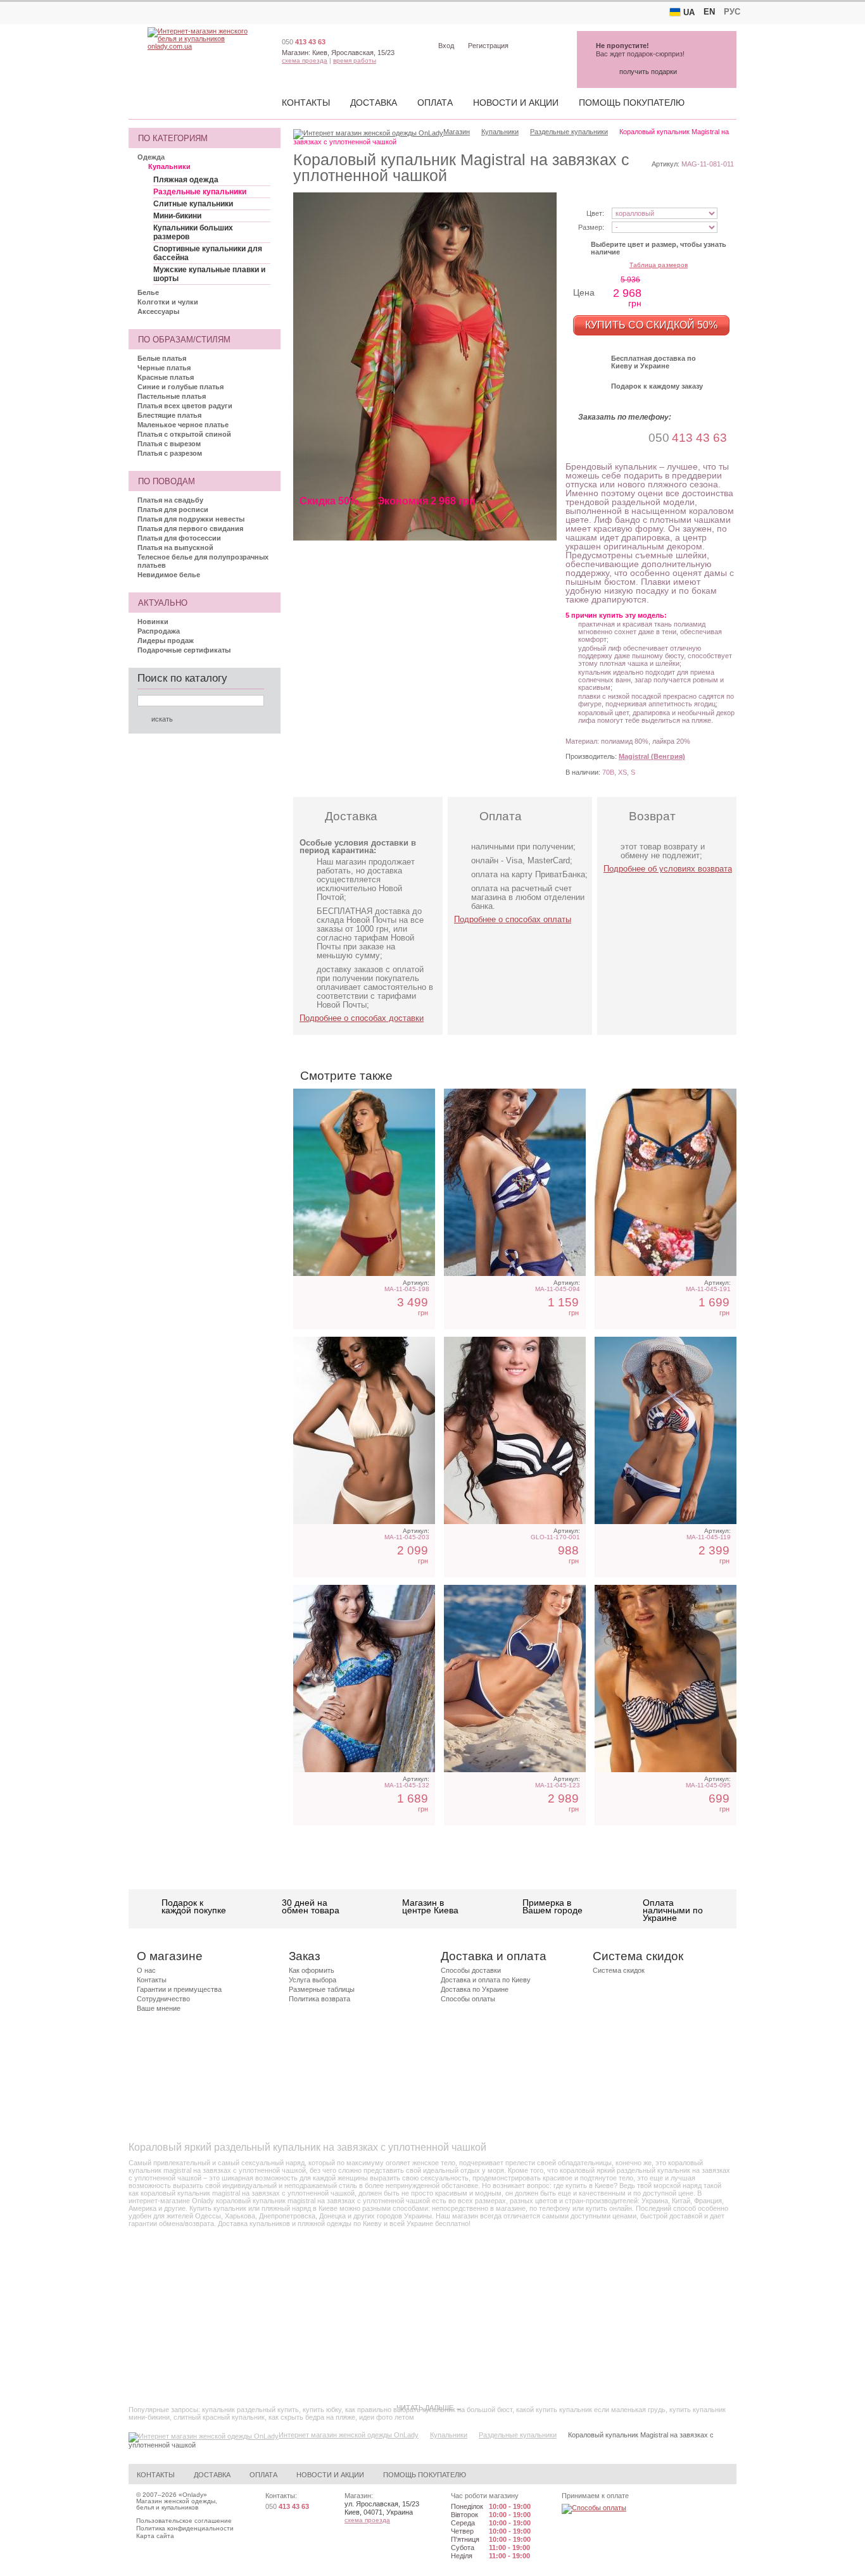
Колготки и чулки (168, 302)
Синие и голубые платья (180, 387)
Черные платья (164, 368)
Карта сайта (155, 2536)
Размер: (591, 227)
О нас (146, 1970)
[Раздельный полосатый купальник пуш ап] (515, 1430)
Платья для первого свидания (190, 528)
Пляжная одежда (186, 180)
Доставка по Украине (475, 1989)
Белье (148, 292)
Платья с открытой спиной (184, 434)
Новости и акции (516, 103)
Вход (446, 46)
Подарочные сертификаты (184, 650)
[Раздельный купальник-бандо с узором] (364, 1679)
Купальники (169, 166)
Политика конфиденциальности (185, 2528)
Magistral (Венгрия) (652, 756)
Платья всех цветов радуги (185, 406)
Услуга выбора (313, 1980)
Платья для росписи (173, 510)
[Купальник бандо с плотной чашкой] (515, 1182)
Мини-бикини (177, 216)
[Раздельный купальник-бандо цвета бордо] (364, 1182)
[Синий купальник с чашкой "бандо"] (515, 1679)
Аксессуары (158, 311)
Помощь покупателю (632, 103)
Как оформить (312, 1970)
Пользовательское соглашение (184, 2521)
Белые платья (162, 358)
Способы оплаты (468, 1999)
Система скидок (619, 1970)
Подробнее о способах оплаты (513, 919)
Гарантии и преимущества (179, 1989)
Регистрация (488, 46)
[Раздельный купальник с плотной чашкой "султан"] (666, 1430)
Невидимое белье (169, 575)
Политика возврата (319, 1999)
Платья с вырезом (169, 444)
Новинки (153, 622)
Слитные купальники (193, 204)
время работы (355, 60)
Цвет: (595, 213)
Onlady (193, 2495)
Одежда (151, 157)
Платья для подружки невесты (191, 519)
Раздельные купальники (200, 192)
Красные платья (166, 377)
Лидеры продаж (166, 641)
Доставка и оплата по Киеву (486, 1980)
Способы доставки (471, 1970)
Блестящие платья (169, 415)
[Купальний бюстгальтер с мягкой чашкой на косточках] (666, 1679)
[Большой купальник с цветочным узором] (666, 1182)
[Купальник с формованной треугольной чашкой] (364, 1430)
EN (709, 12)
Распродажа (159, 631)
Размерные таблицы (322, 1989)
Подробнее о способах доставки (362, 1018)
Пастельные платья (172, 396)
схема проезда (305, 60)
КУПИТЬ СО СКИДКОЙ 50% (651, 325)
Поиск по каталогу (182, 678)
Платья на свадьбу (170, 500)
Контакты (306, 103)
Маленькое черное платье (183, 425)
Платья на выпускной (175, 547)
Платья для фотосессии (179, 538)
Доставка (374, 103)
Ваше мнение (159, 2008)
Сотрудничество (163, 1999)
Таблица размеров (659, 265)
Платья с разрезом (170, 453)
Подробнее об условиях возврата (668, 869)
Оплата (435, 103)
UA (689, 12)
